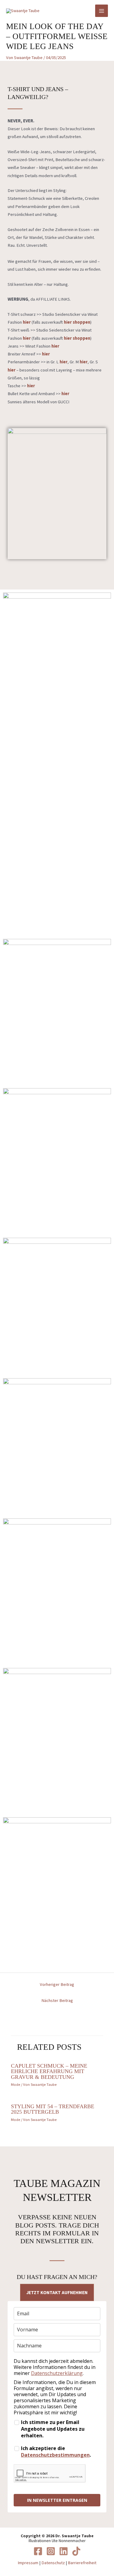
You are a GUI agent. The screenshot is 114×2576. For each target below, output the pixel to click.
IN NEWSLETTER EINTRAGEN (57, 2500)
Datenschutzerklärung (57, 2373)
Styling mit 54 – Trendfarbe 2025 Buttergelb (53, 2109)
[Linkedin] (64, 2551)
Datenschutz (53, 2563)
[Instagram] (51, 2551)
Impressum (28, 2563)
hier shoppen (77, 338)
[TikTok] (76, 2551)
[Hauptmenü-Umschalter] (102, 11)
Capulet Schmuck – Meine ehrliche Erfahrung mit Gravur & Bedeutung (49, 2071)
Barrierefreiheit (82, 2563)
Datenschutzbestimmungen (55, 2455)
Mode (16, 2084)
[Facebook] (38, 2551)
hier (31, 386)
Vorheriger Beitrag (57, 1984)
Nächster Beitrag (57, 2000)
